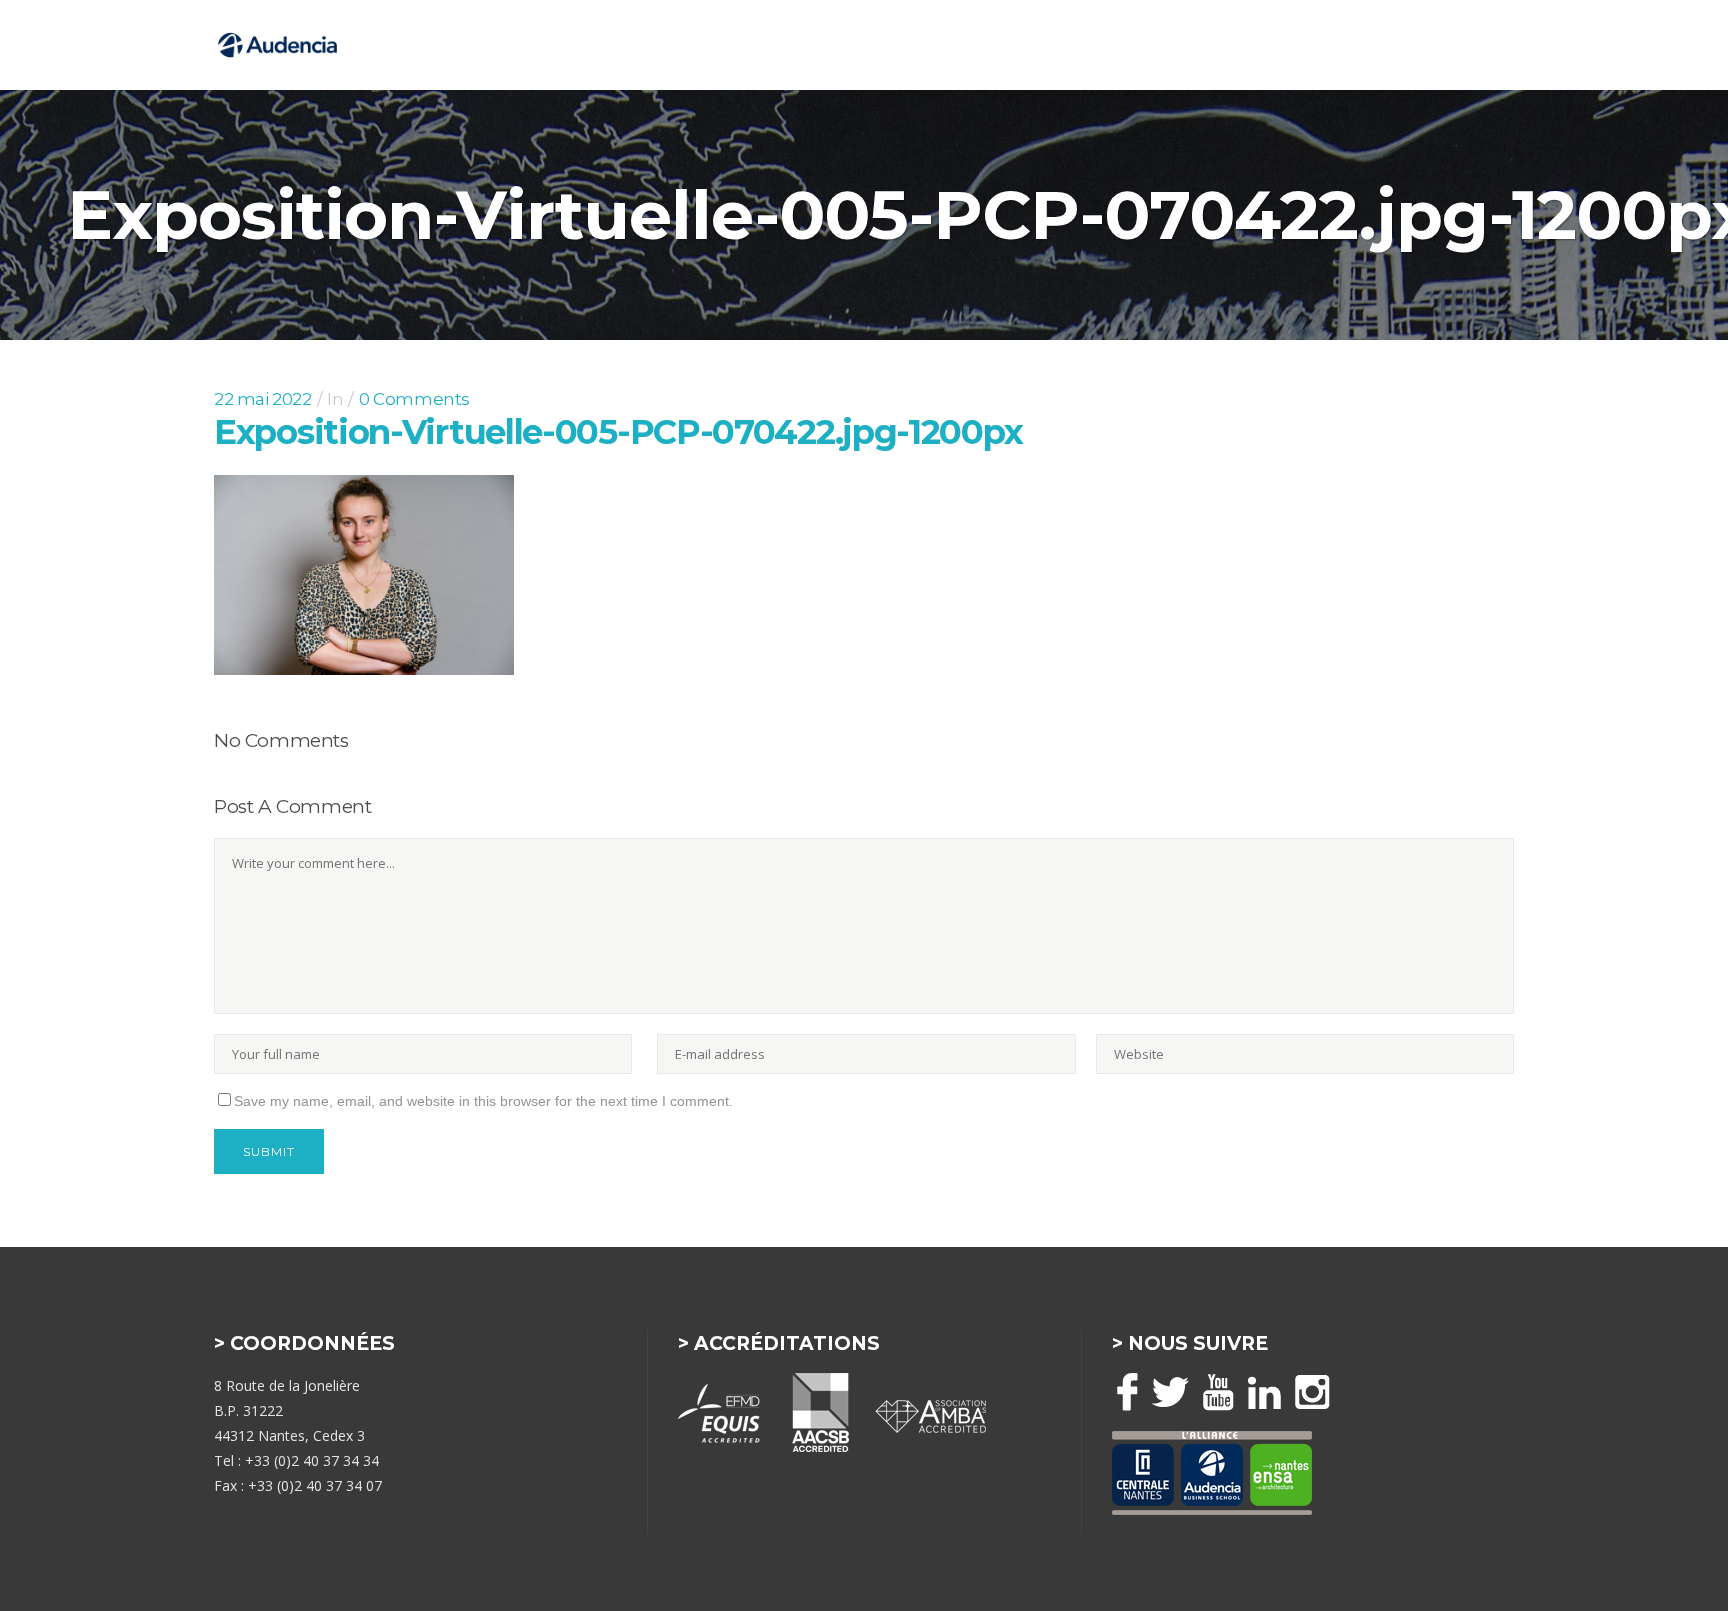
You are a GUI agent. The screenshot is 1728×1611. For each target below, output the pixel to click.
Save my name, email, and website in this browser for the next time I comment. (483, 1101)
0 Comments (414, 399)
